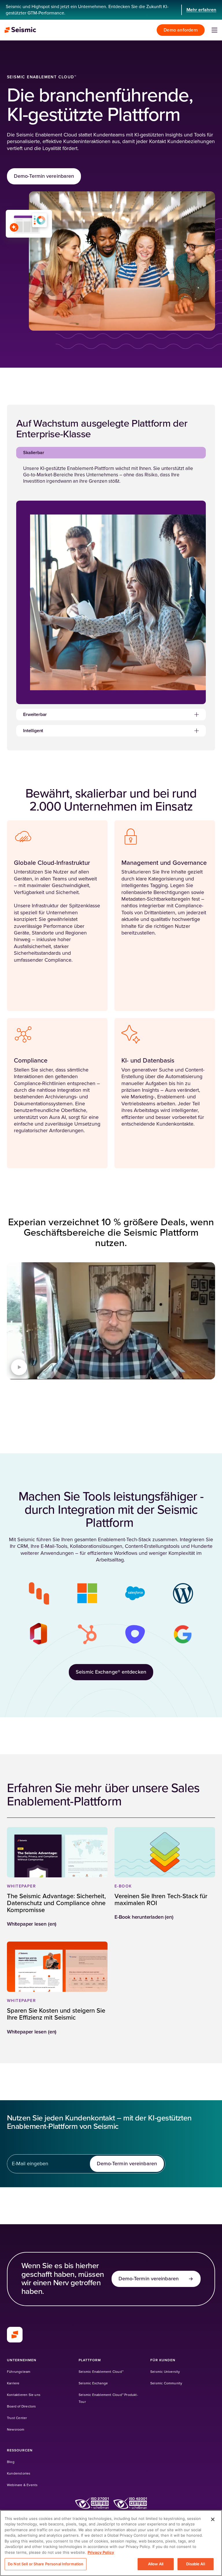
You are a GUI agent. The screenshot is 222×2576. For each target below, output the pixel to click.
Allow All (156, 2564)
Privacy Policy (101, 2552)
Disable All (195, 2564)
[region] (111, 2543)
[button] (111, 453)
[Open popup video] (19, 1367)
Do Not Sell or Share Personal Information (46, 2564)
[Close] (213, 2519)
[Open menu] (214, 30)
